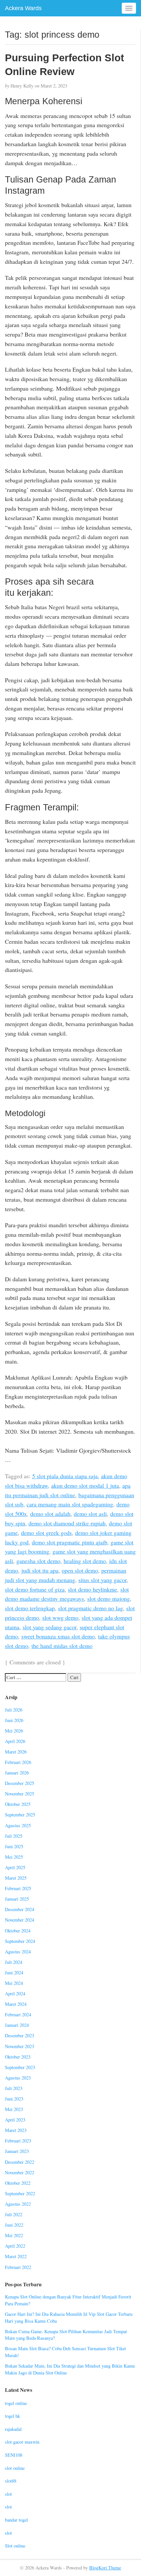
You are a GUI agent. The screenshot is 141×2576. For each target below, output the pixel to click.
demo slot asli (90, 1514)
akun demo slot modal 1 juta (85, 1485)
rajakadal (13, 2429)
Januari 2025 (17, 1899)
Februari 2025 (18, 1888)
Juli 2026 (14, 1710)
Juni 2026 (14, 1720)
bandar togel (16, 2520)
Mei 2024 (14, 1983)
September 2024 (20, 1941)
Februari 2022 (18, 2267)
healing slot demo (85, 1561)
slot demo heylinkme (92, 1589)
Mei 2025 (14, 1857)
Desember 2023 (20, 2035)
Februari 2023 (18, 2141)
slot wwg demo (60, 1617)
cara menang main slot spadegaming (70, 1504)
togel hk (12, 2416)
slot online (15, 2468)
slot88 (11, 2481)
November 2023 (20, 2046)
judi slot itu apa (40, 1570)
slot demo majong (109, 1598)
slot (8, 2494)
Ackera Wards (23, 8)
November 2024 (20, 1920)
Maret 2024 (16, 2004)
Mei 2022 (14, 2235)
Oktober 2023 (18, 2057)
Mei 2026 (14, 1731)
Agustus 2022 (18, 2204)
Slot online (15, 2546)
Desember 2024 (20, 1909)
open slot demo (80, 1570)
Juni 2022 (14, 2225)
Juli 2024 (14, 1962)
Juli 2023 (14, 2088)
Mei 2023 (14, 2109)
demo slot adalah (50, 1514)
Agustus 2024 (18, 1952)
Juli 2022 (14, 2214)
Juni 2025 (14, 1846)
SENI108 (14, 2455)
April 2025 (15, 1867)
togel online (16, 2403)
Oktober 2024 (18, 1931)
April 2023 (15, 2120)
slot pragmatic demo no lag (91, 1608)
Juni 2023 (14, 2099)
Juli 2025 (14, 1836)
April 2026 (15, 1741)
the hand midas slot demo (62, 1646)
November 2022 (20, 2172)
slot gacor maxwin (22, 2442)
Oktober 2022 (18, 2183)
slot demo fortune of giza (35, 1589)
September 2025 (20, 1815)
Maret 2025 (16, 1878)
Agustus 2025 (18, 1825)
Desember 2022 (20, 2162)
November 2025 (20, 1794)
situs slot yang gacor (102, 1580)
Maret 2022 (16, 2256)
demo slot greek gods (46, 1533)
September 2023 (20, 2067)
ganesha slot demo (38, 1561)
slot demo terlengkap (30, 1608)
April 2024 (15, 1994)
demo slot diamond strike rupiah (67, 1523)
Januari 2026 (17, 1773)
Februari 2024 (18, 2014)
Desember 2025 (20, 1783)
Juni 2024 (14, 1973)
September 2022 (20, 2193)
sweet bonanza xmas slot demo (58, 1636)
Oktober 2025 (18, 1804)
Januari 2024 (17, 2025)
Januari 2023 (17, 2151)
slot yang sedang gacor (50, 1627)
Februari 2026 (18, 1762)
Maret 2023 (16, 2130)
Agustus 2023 (18, 2078)
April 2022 (15, 2246)
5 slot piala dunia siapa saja (65, 1476)
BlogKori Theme (105, 2568)
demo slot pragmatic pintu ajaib (70, 1542)
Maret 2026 (16, 1752)
